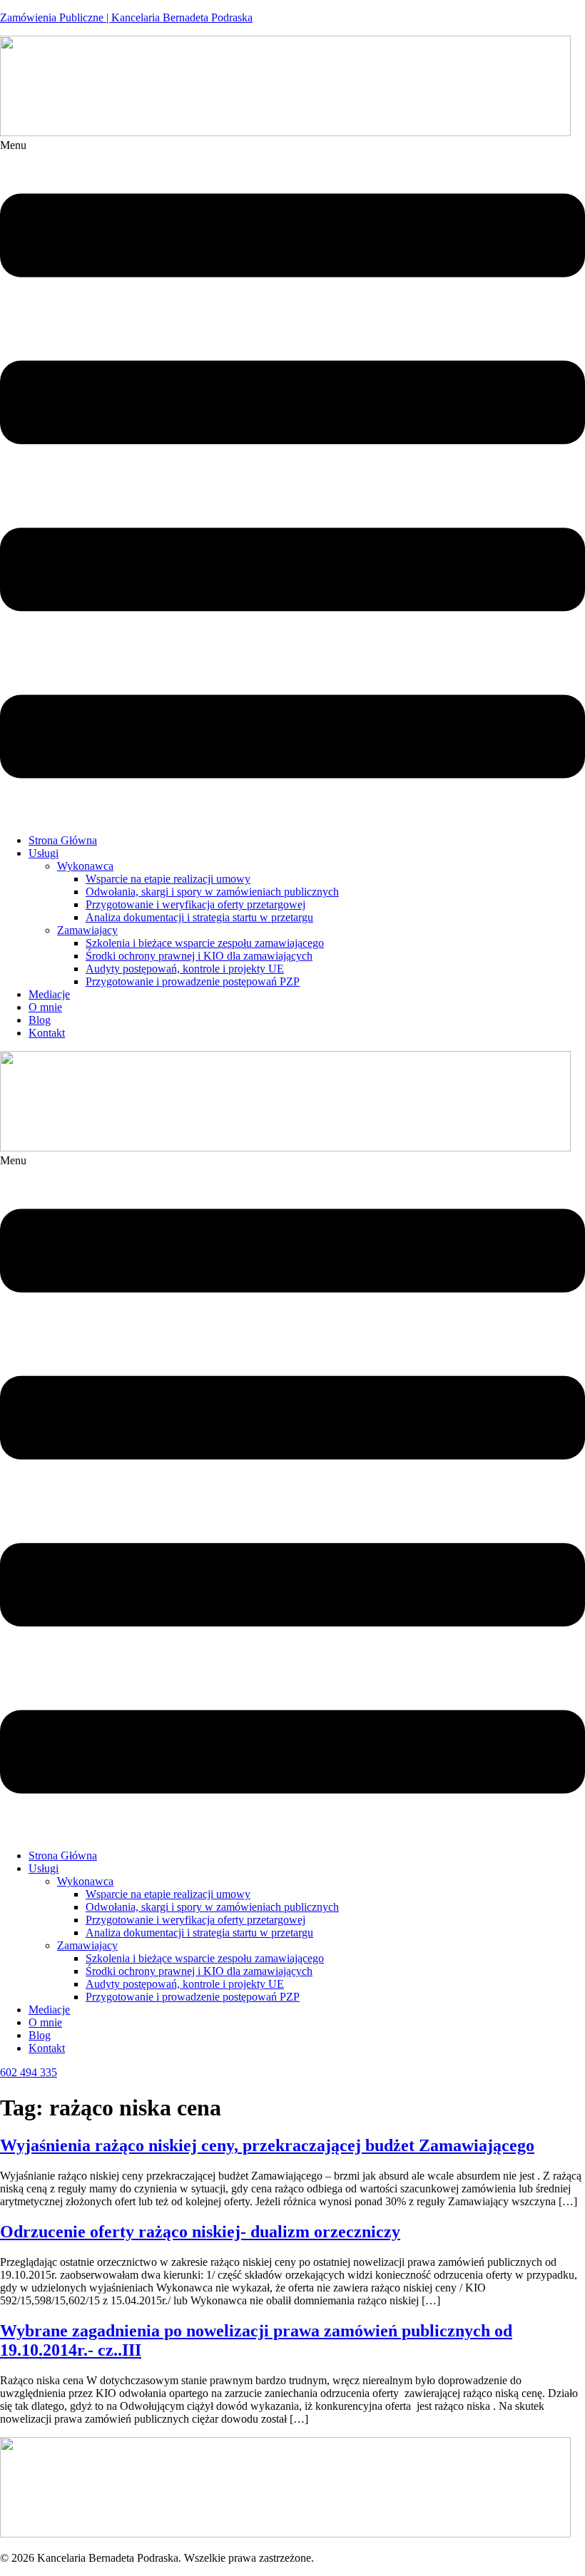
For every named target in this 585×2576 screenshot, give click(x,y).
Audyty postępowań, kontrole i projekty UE (185, 969)
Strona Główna (63, 840)
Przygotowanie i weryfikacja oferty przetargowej (195, 904)
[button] (292, 481)
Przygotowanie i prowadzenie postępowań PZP (193, 981)
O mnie (45, 1007)
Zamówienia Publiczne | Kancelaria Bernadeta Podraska (126, 17)
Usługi (44, 853)
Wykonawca (85, 866)
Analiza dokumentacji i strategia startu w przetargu (199, 917)
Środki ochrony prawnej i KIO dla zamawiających (199, 956)
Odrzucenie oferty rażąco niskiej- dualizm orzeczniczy (200, 2232)
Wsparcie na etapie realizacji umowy (168, 879)
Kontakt (47, 1033)
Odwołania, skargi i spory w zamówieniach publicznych (212, 892)
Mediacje (49, 994)
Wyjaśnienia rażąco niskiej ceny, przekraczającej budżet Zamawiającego (267, 2145)
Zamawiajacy (87, 930)
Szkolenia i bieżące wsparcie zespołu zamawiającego (205, 943)
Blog (40, 1020)
